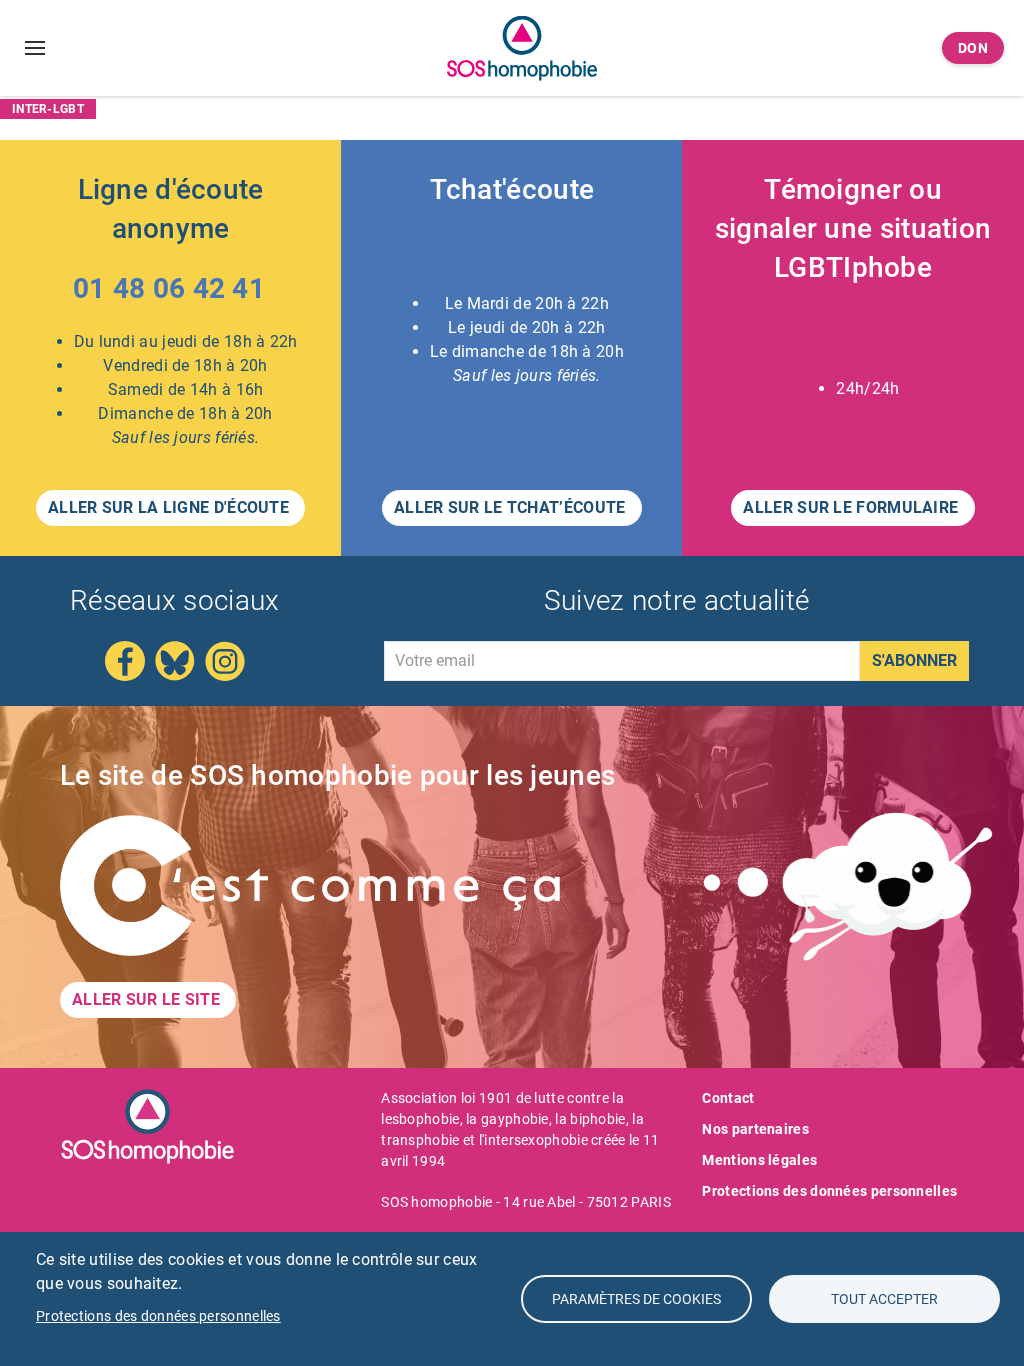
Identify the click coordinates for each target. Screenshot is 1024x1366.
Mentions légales (759, 1160)
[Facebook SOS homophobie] (125, 659)
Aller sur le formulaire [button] (852, 507)
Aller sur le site (148, 999)
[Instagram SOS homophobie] (225, 659)
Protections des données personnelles (829, 1191)
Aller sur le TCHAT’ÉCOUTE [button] (512, 507)
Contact (728, 1098)
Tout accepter (884, 1299)
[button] (171, 293)
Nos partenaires (755, 1129)
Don (973, 48)
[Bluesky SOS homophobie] (175, 659)
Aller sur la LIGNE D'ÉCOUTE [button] (170, 507)
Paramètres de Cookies (636, 1299)
